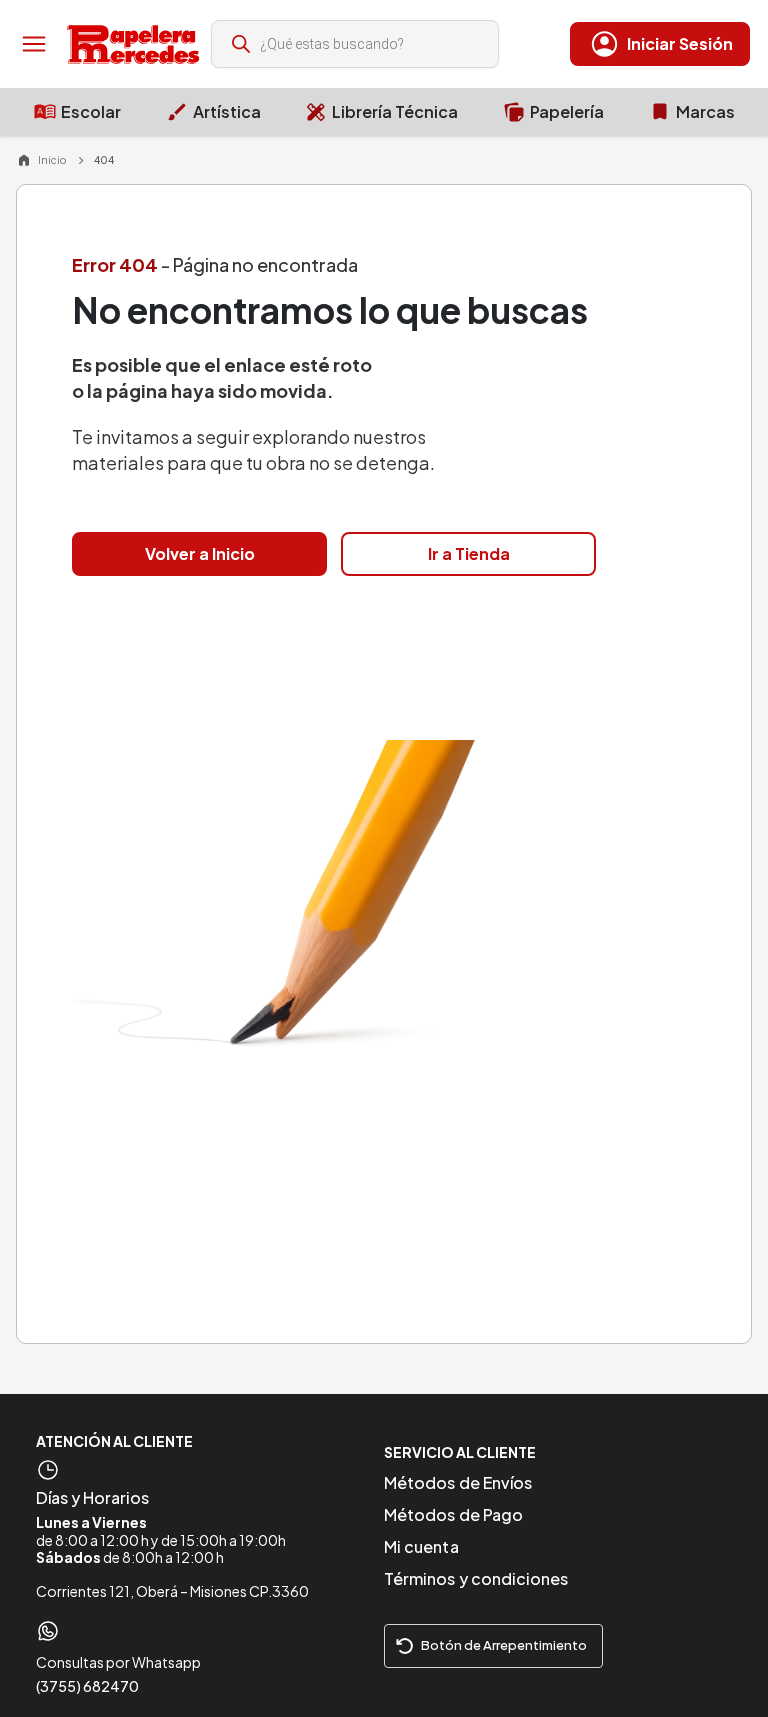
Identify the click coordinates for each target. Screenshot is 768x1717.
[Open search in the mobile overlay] (355, 44)
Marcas (705, 111)
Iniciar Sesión (680, 43)
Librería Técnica (395, 111)
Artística (227, 111)
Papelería (567, 111)
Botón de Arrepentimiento (504, 1645)
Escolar (91, 111)
